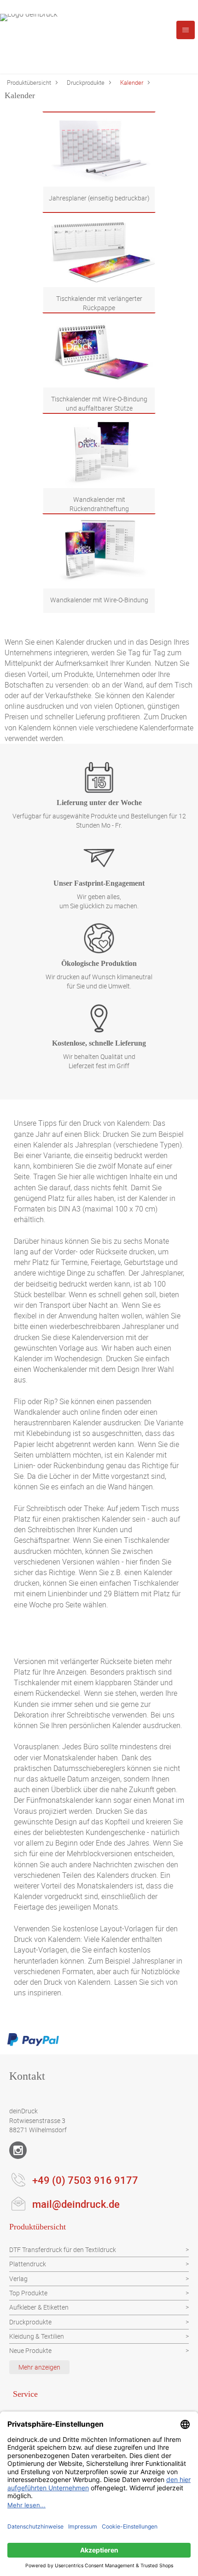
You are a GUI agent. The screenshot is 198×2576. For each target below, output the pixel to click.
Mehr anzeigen (39, 2367)
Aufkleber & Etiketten (39, 2307)
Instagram (18, 2150)
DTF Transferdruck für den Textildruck (63, 2250)
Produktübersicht (29, 82)
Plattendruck (28, 2264)
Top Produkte (28, 2293)
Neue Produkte (30, 2350)
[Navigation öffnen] (186, 30)
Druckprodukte (86, 82)
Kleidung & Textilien (37, 2336)
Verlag (18, 2279)
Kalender (132, 82)
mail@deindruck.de (76, 2204)
